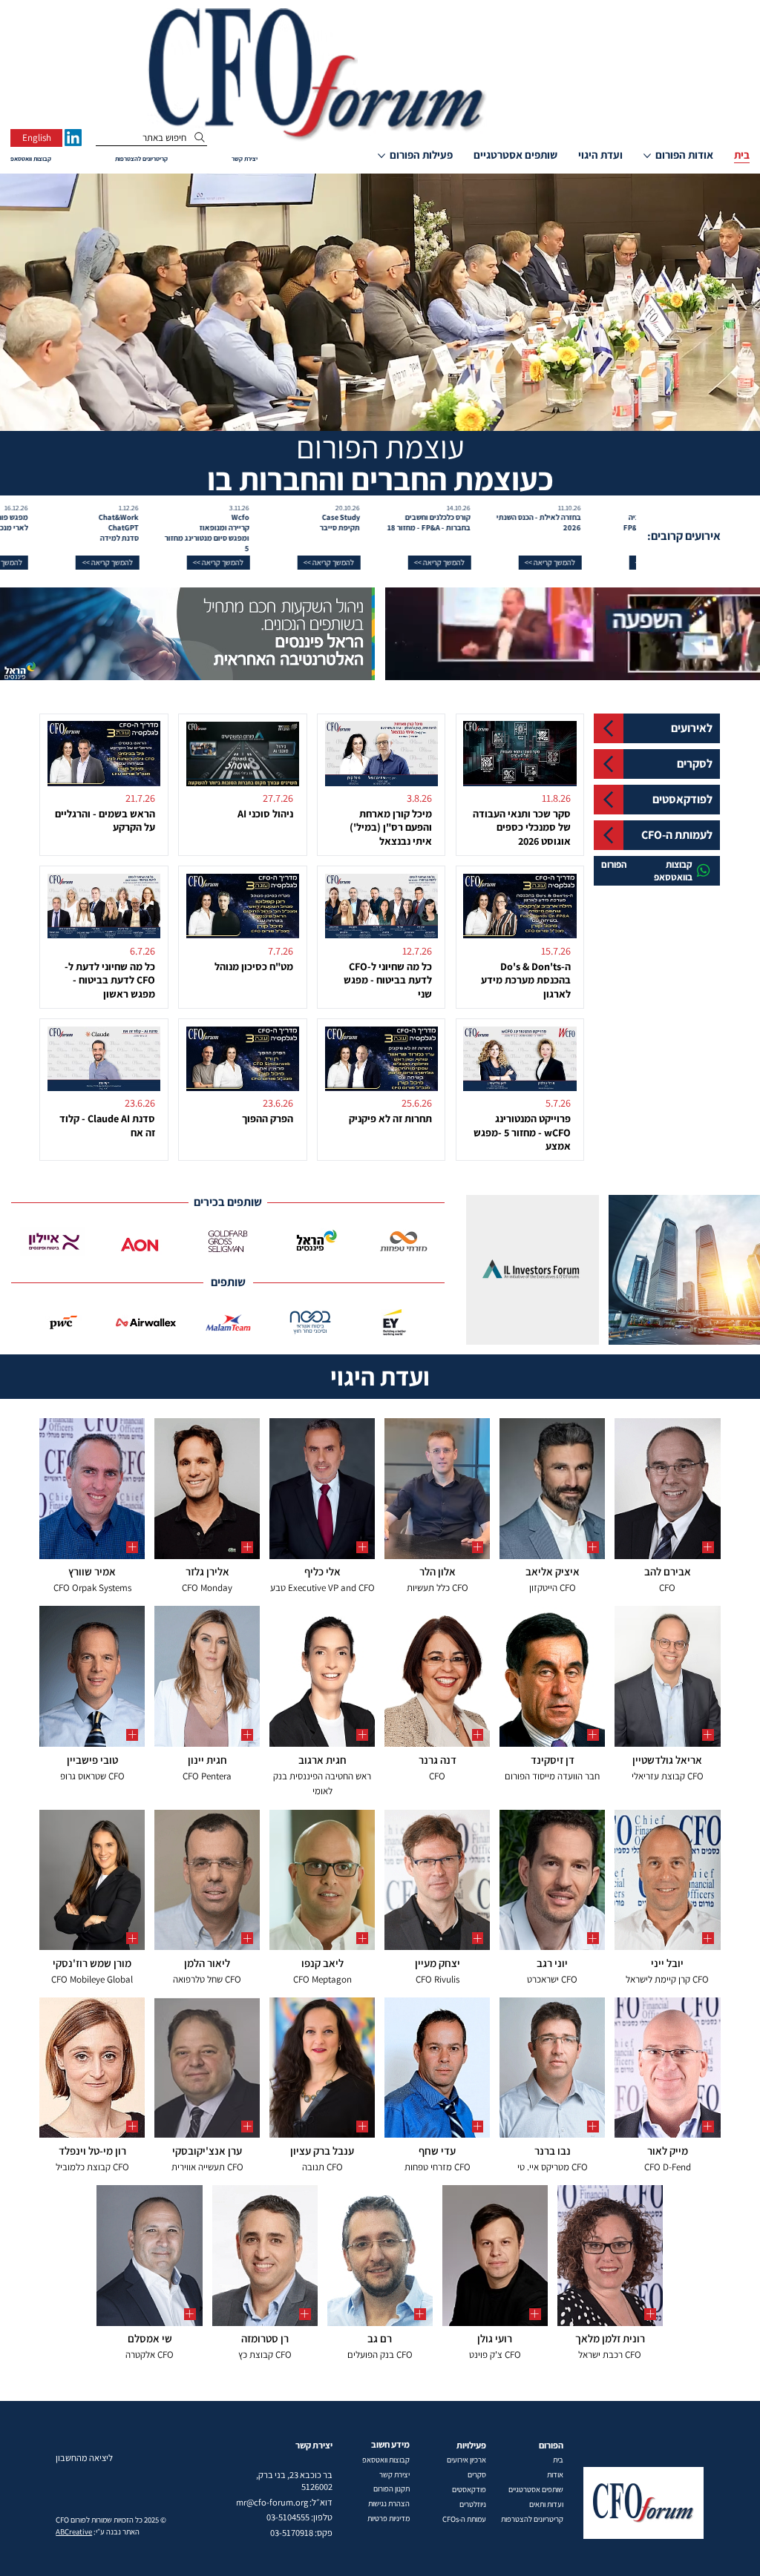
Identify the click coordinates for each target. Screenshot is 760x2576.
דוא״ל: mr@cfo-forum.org (284, 2502)
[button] (583, 563)
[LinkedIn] (73, 138)
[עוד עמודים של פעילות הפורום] (381, 156)
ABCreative (74, 2531)
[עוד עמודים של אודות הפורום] (647, 156)
